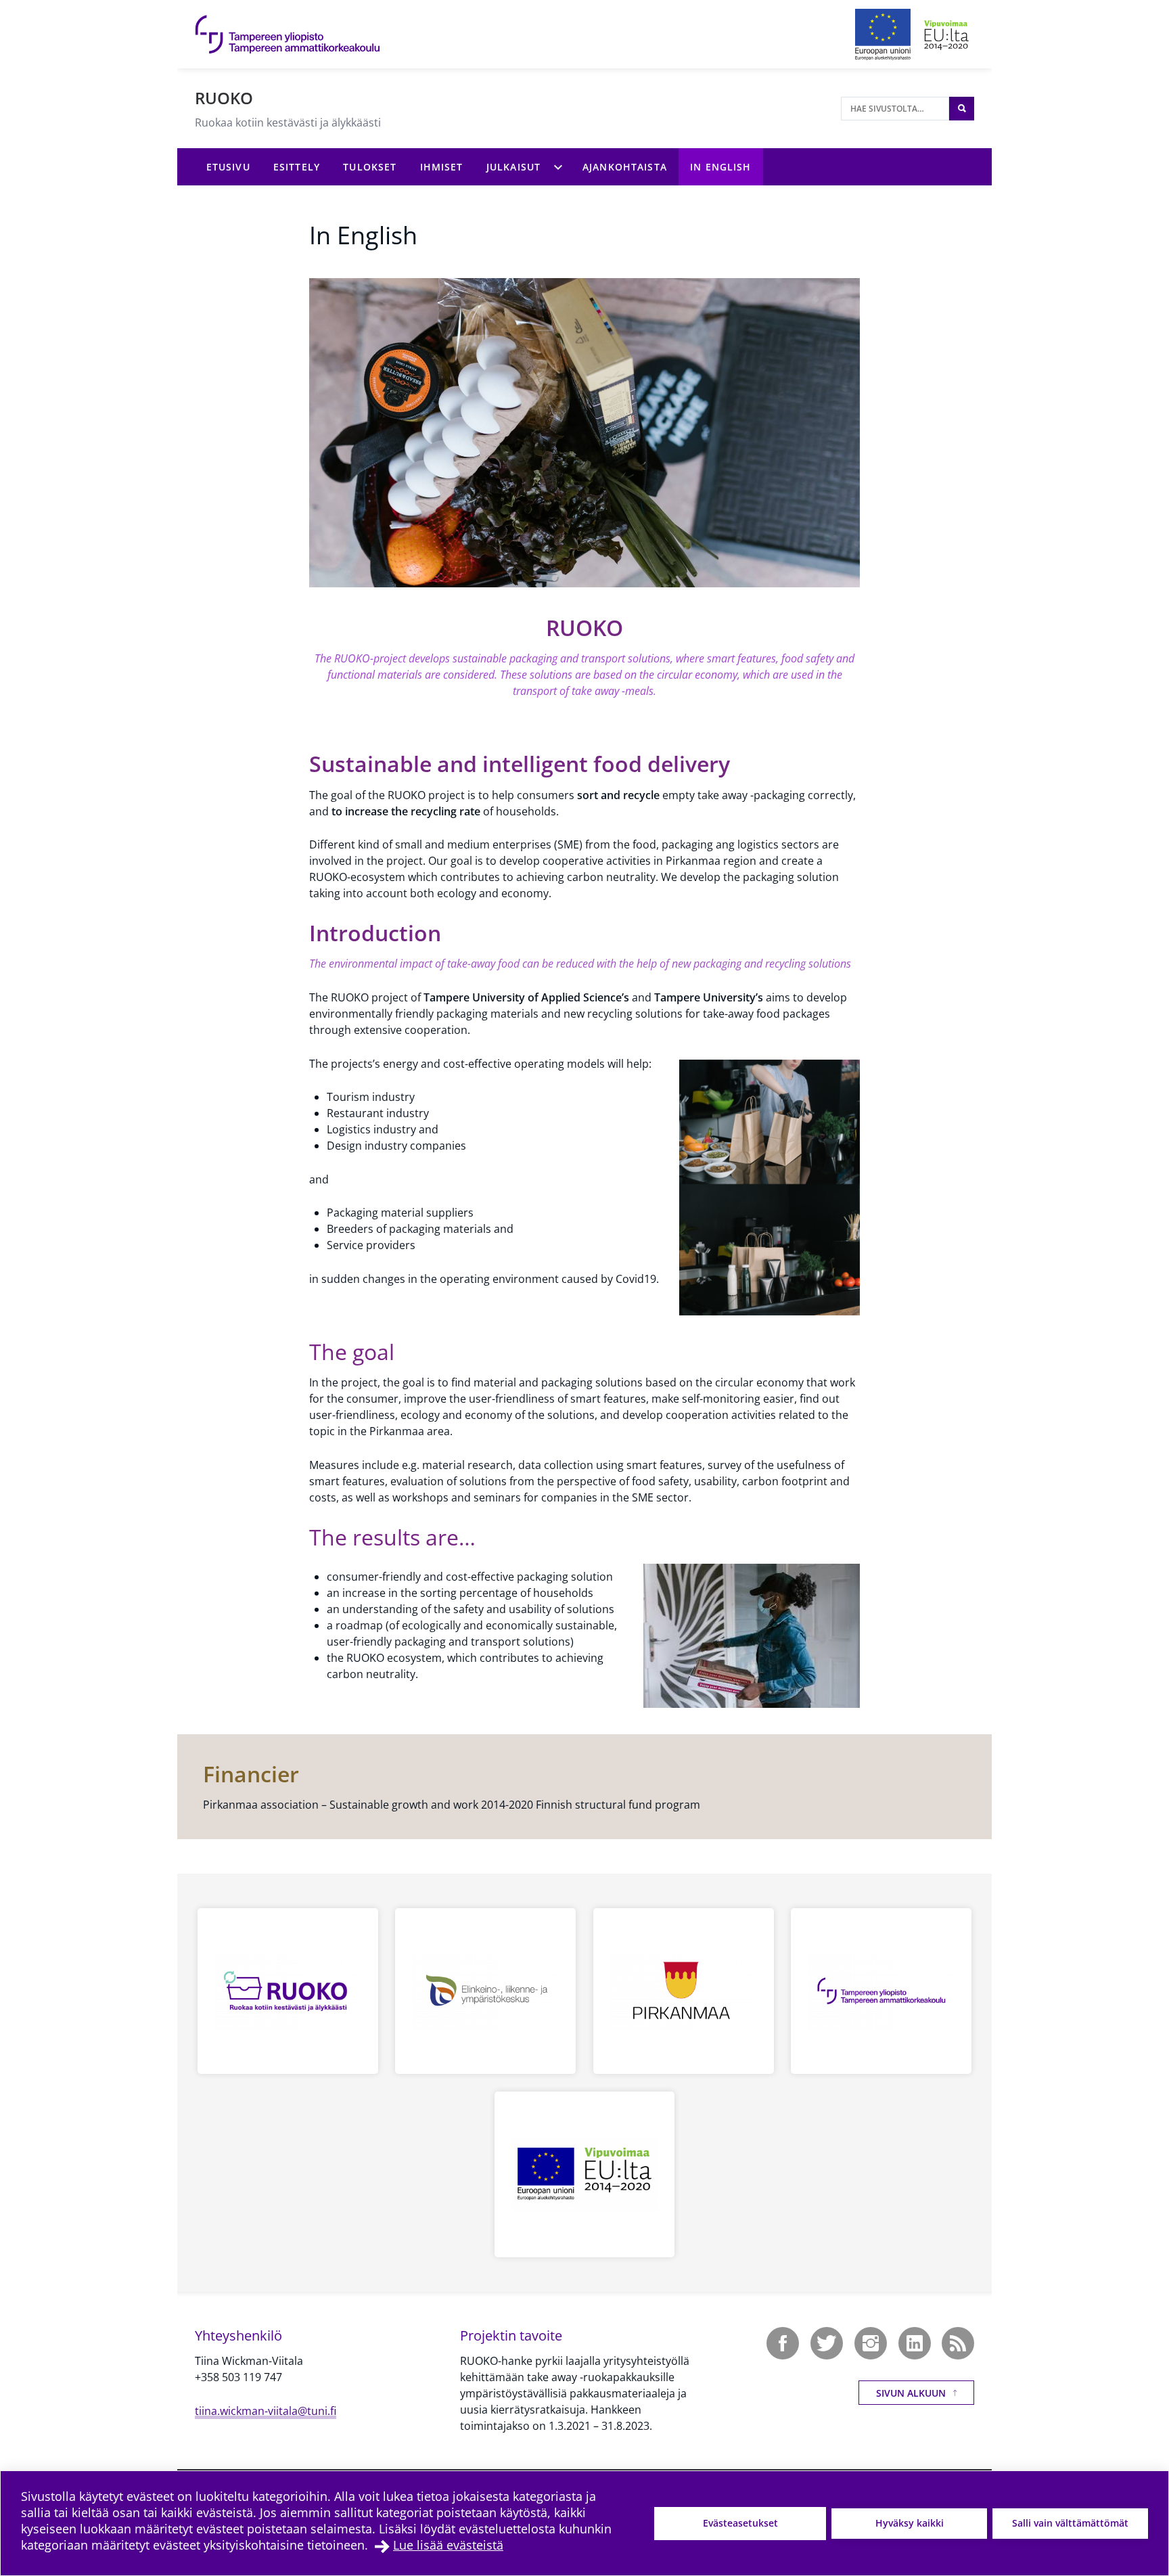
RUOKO (224, 98)
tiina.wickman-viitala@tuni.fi (266, 2411)
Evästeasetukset (740, 2523)
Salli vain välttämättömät (1070, 2523)
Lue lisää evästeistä (448, 2545)
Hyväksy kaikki (910, 2523)
